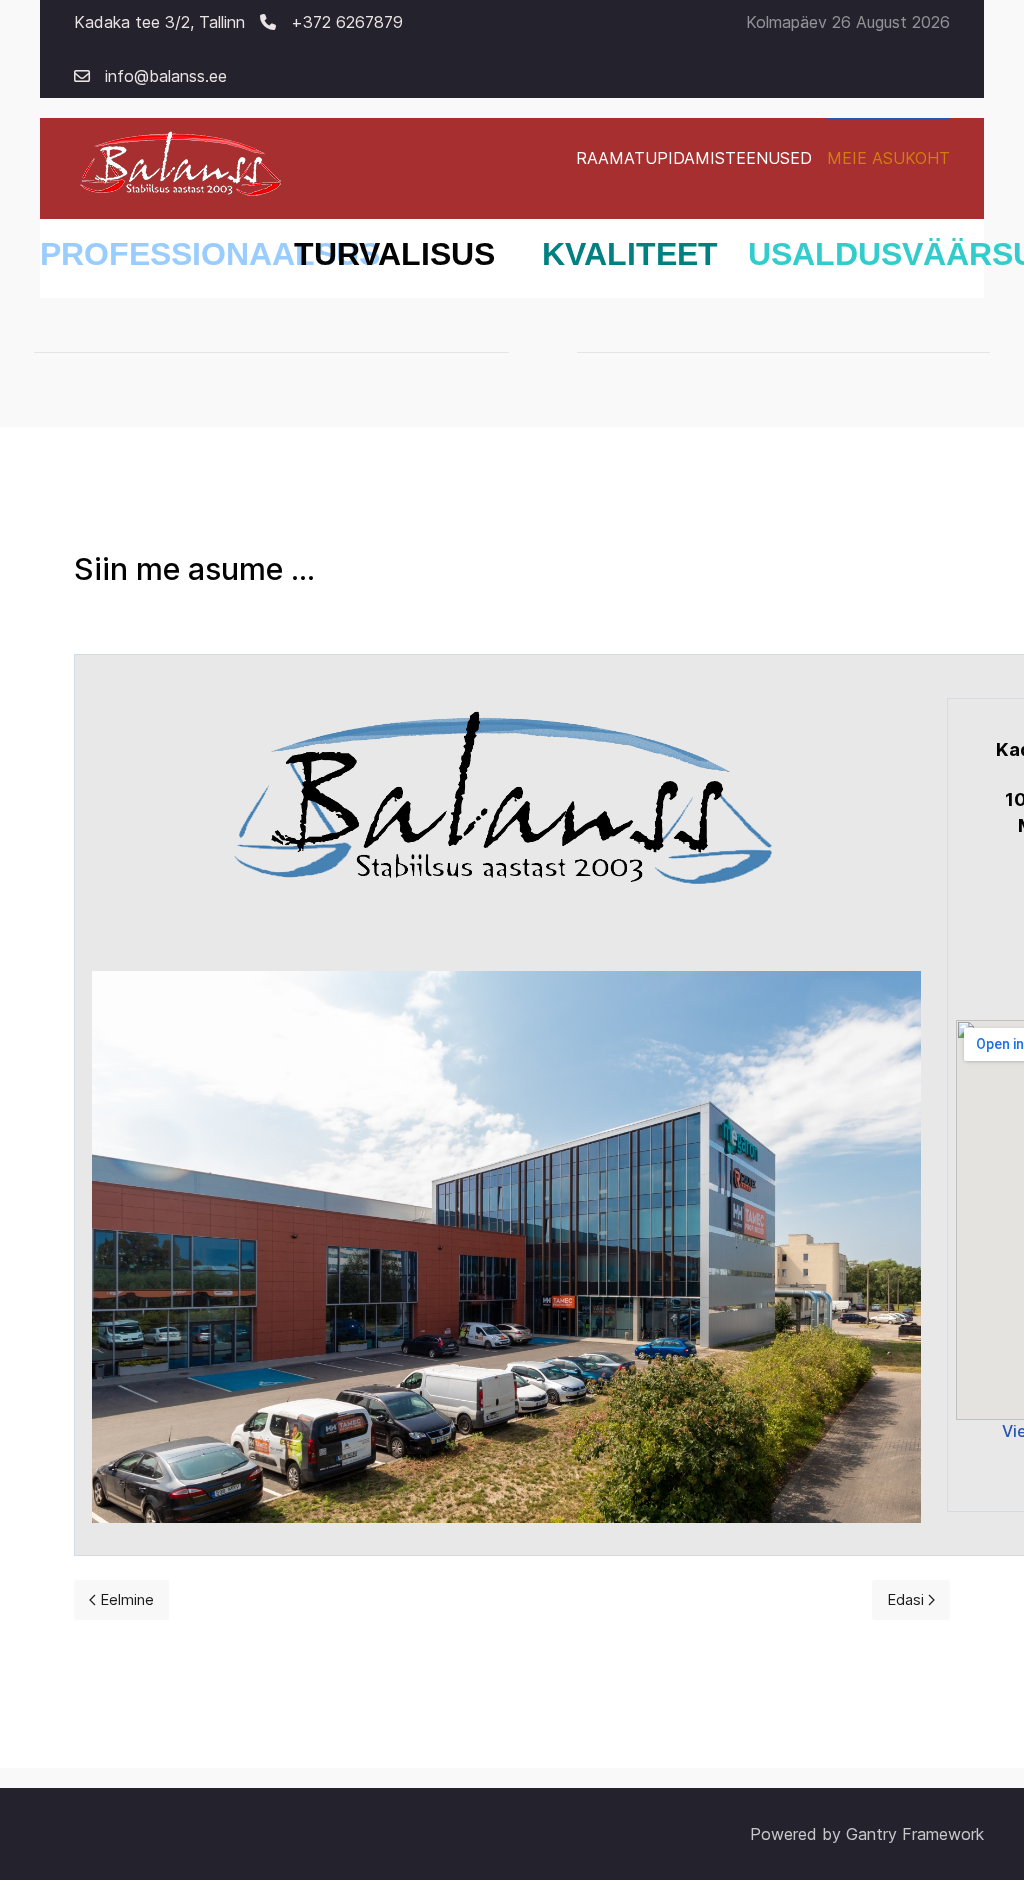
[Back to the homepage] (182, 168)
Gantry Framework (915, 1834)
